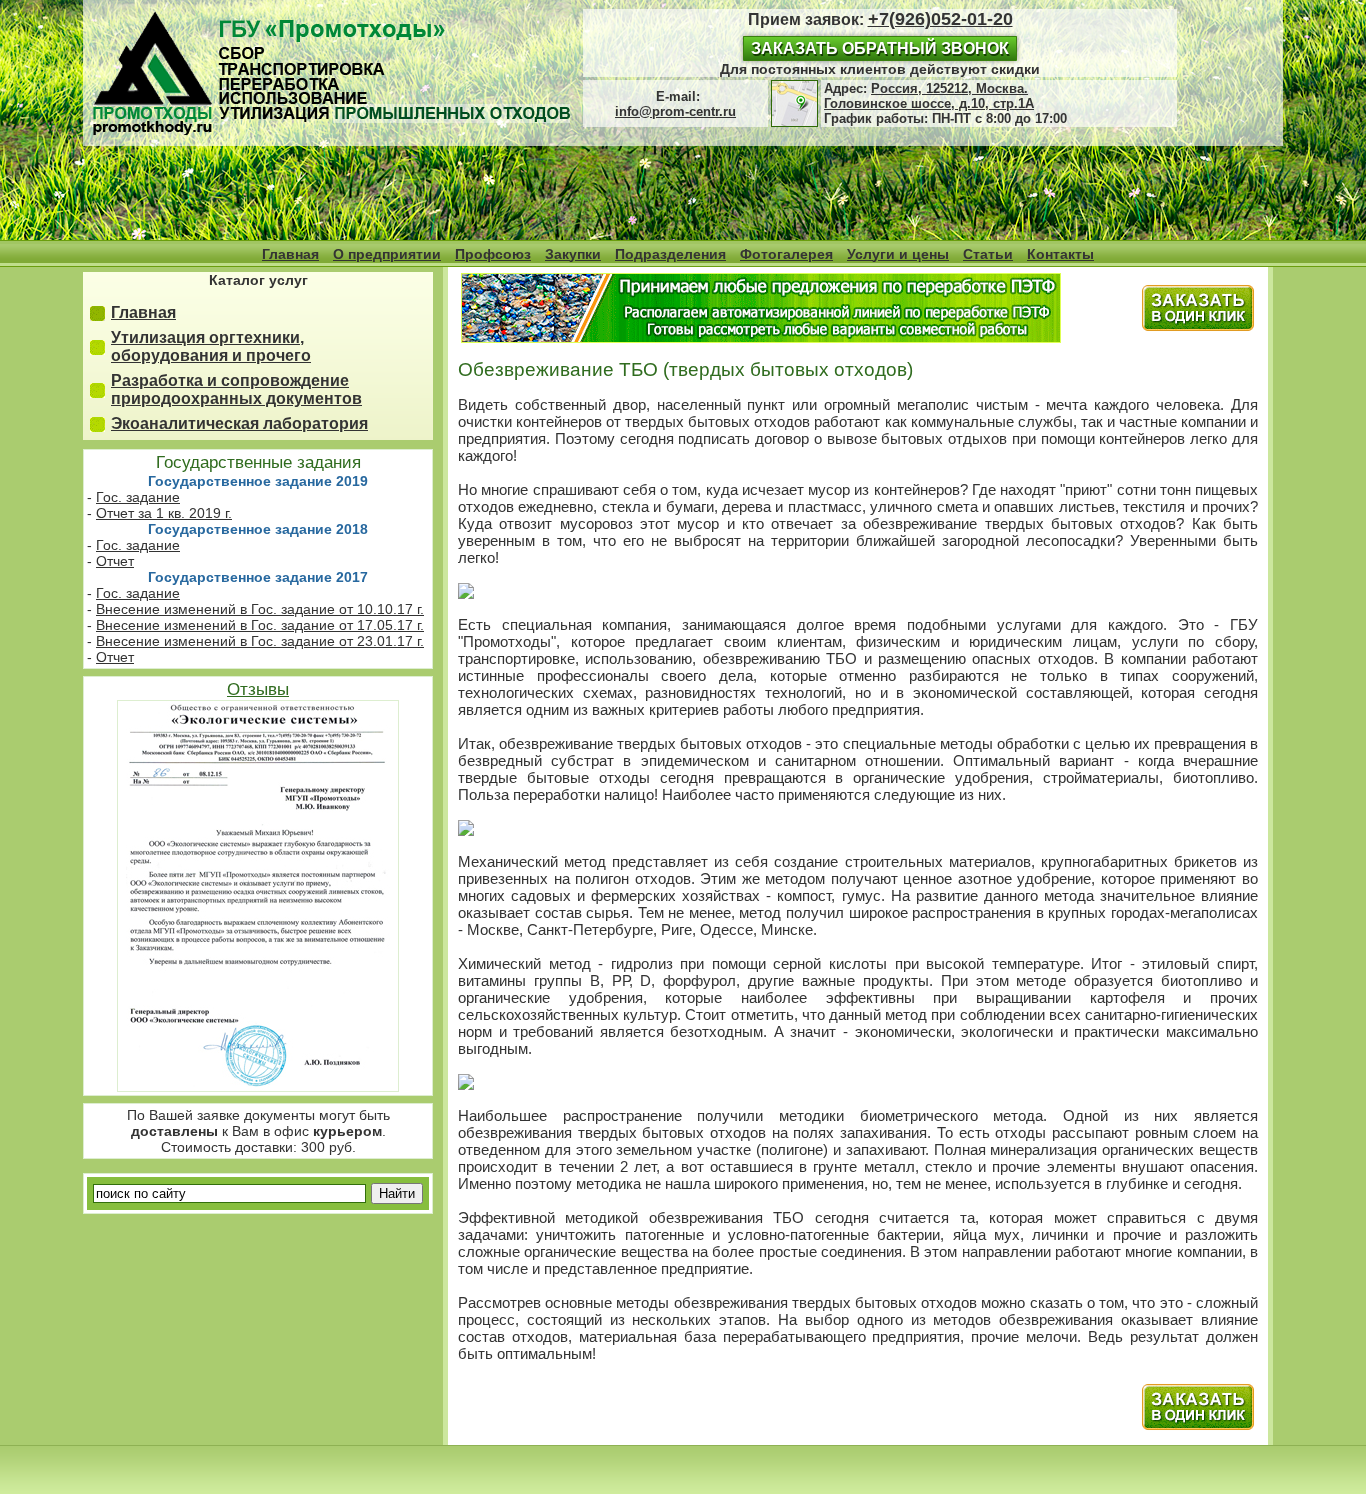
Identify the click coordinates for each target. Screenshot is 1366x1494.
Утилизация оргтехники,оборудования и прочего (211, 346)
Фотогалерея (786, 254)
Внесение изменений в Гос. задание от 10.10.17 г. (260, 609)
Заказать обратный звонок (880, 48)
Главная (290, 254)
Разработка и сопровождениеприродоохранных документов (236, 389)
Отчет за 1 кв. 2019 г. (164, 513)
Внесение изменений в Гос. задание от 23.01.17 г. (260, 641)
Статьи (988, 254)
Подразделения (670, 254)
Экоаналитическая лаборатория (239, 423)
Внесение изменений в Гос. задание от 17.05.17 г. (260, 625)
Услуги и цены (898, 254)
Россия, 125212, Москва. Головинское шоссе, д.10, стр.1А (929, 96)
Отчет (115, 561)
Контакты (1060, 254)
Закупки (573, 254)
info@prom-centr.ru (675, 111)
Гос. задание (138, 497)
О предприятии (387, 254)
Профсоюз (493, 254)
